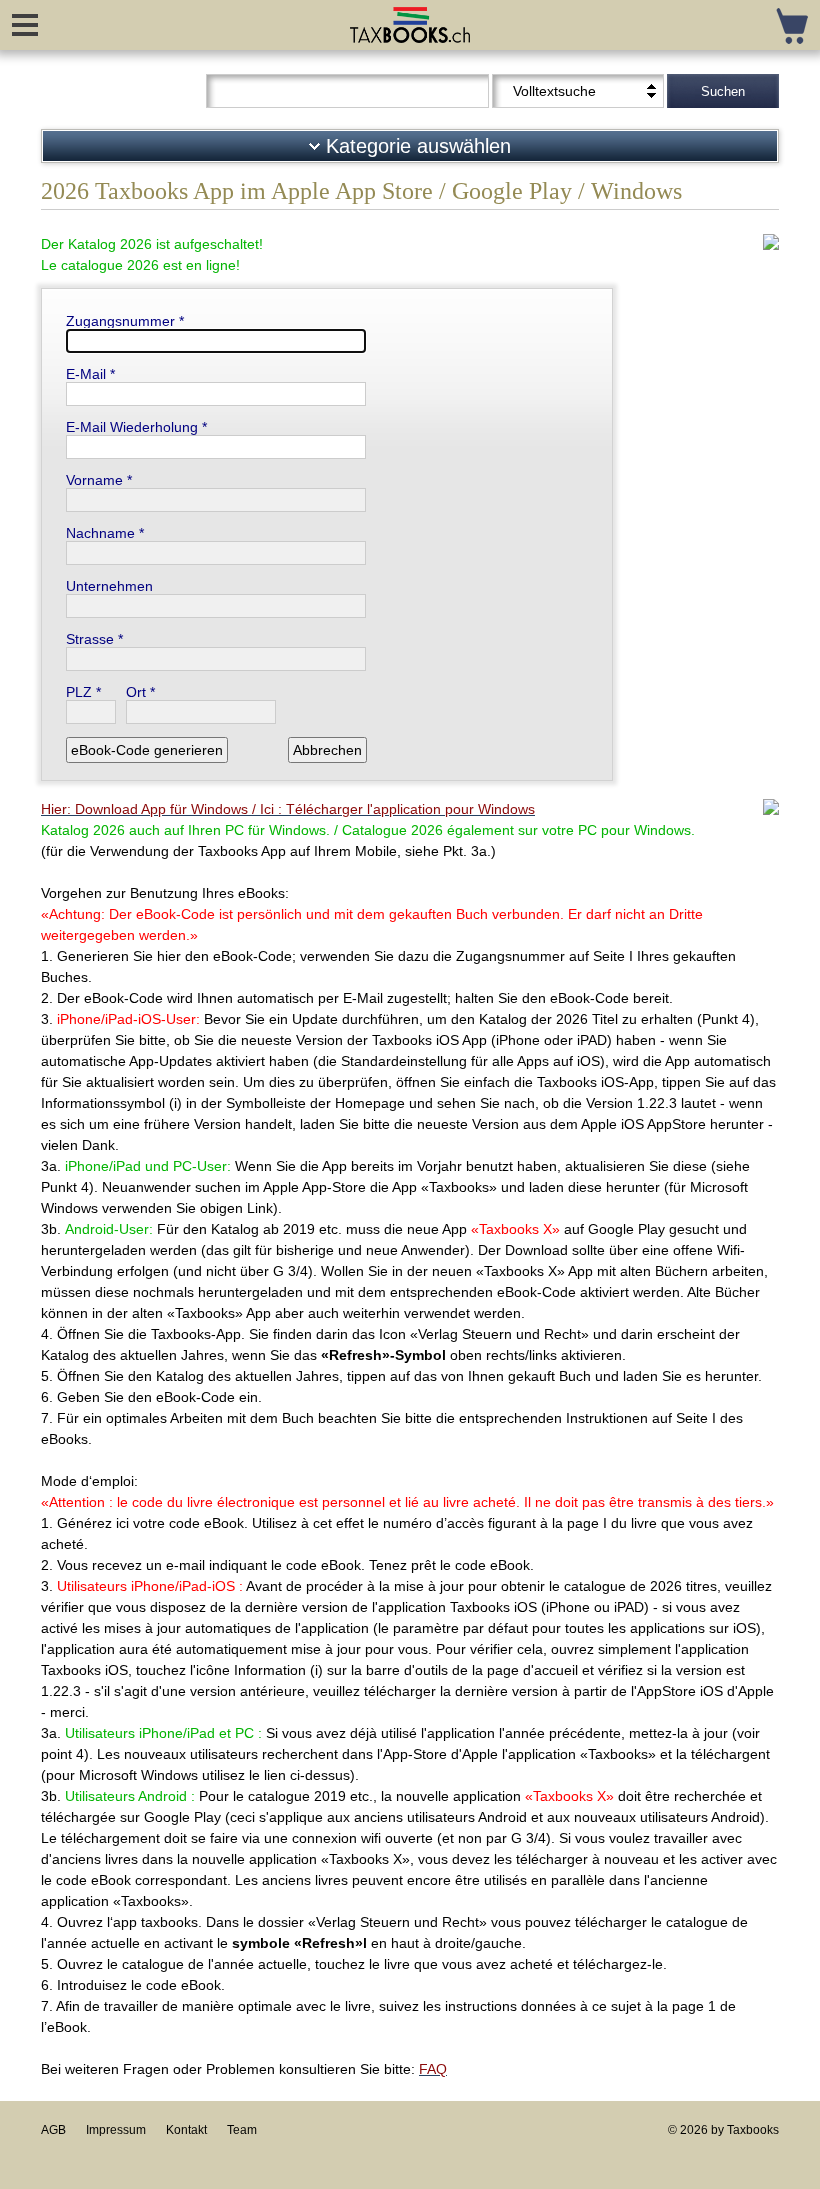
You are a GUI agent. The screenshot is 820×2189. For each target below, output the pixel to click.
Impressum (116, 2130)
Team (242, 2130)
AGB (53, 2130)
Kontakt (186, 2130)
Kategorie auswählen (415, 146)
